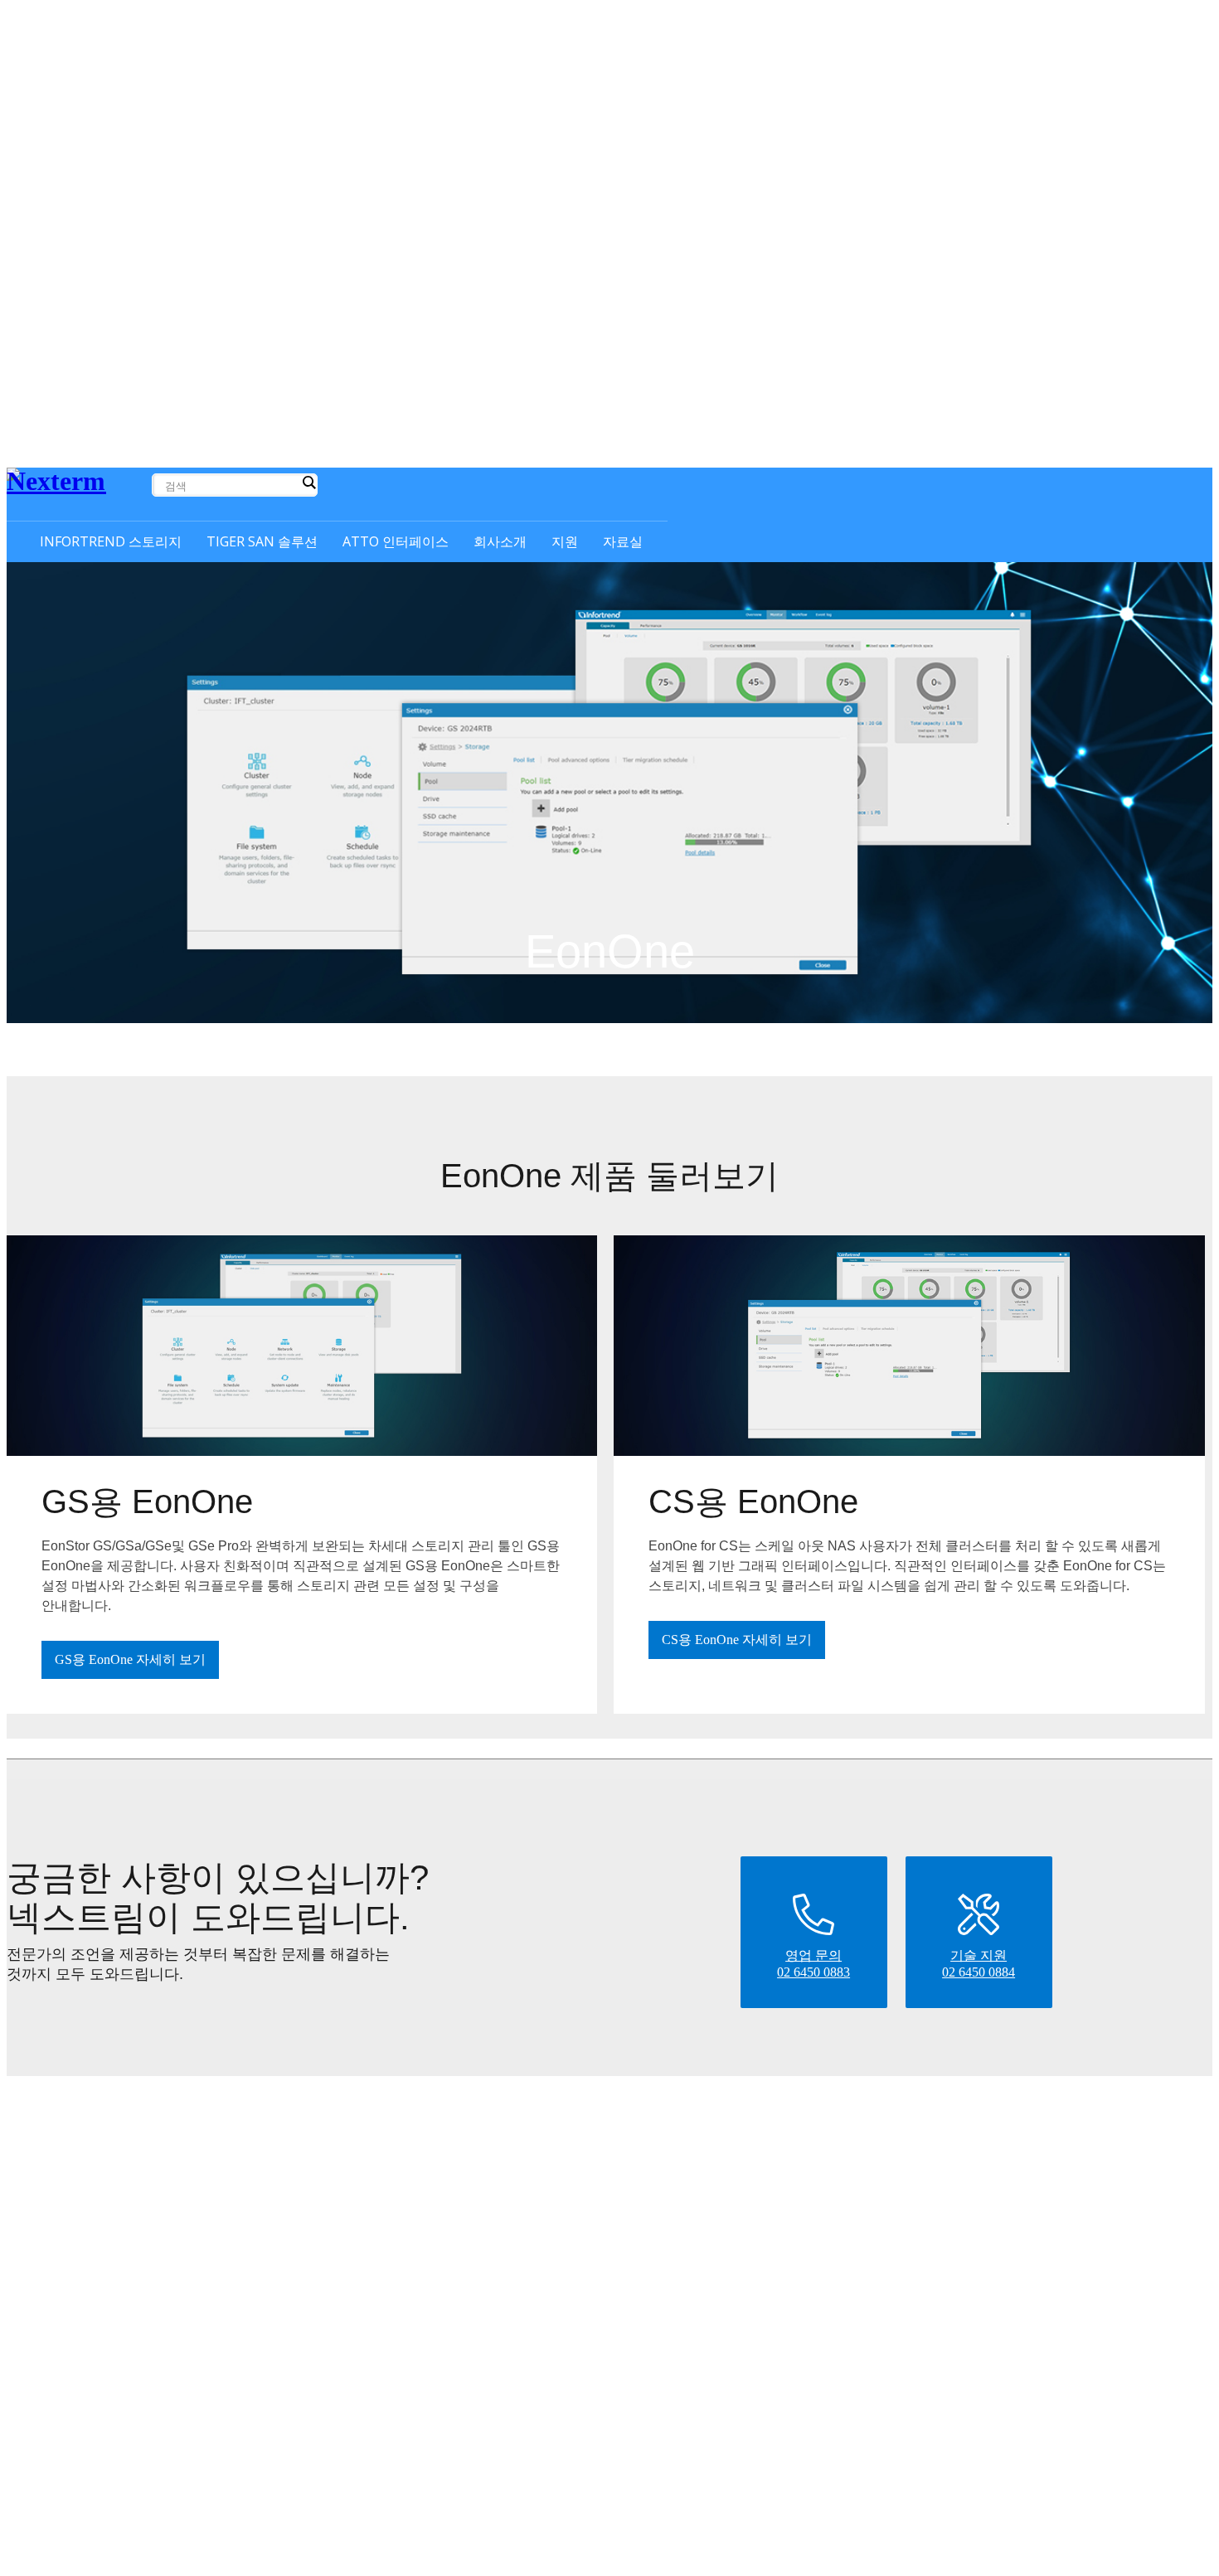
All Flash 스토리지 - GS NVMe (191, 2189)
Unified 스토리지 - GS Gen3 (184, 2231)
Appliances (377, 2223)
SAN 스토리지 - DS (164, 2293)
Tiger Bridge (382, 2147)
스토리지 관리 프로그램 (176, 2382)
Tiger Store (379, 2166)
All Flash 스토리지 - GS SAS (186, 2168)
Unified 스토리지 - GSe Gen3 (187, 2251)
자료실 (993, 2124)
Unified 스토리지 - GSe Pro (182, 2272)
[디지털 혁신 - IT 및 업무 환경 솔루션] (78, 490)
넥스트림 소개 (716, 2148)
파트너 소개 (710, 2168)
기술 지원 (868, 2168)
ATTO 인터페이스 (536, 2124)
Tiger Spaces (382, 2204)
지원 (823, 2124)
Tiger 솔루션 (362, 2124)
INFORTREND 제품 (141, 2124)
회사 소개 (674, 2124)
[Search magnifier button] (308, 483)
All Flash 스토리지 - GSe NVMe (194, 2210)
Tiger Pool (377, 2185)
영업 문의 (868, 2148)
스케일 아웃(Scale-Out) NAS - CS (198, 2148)
